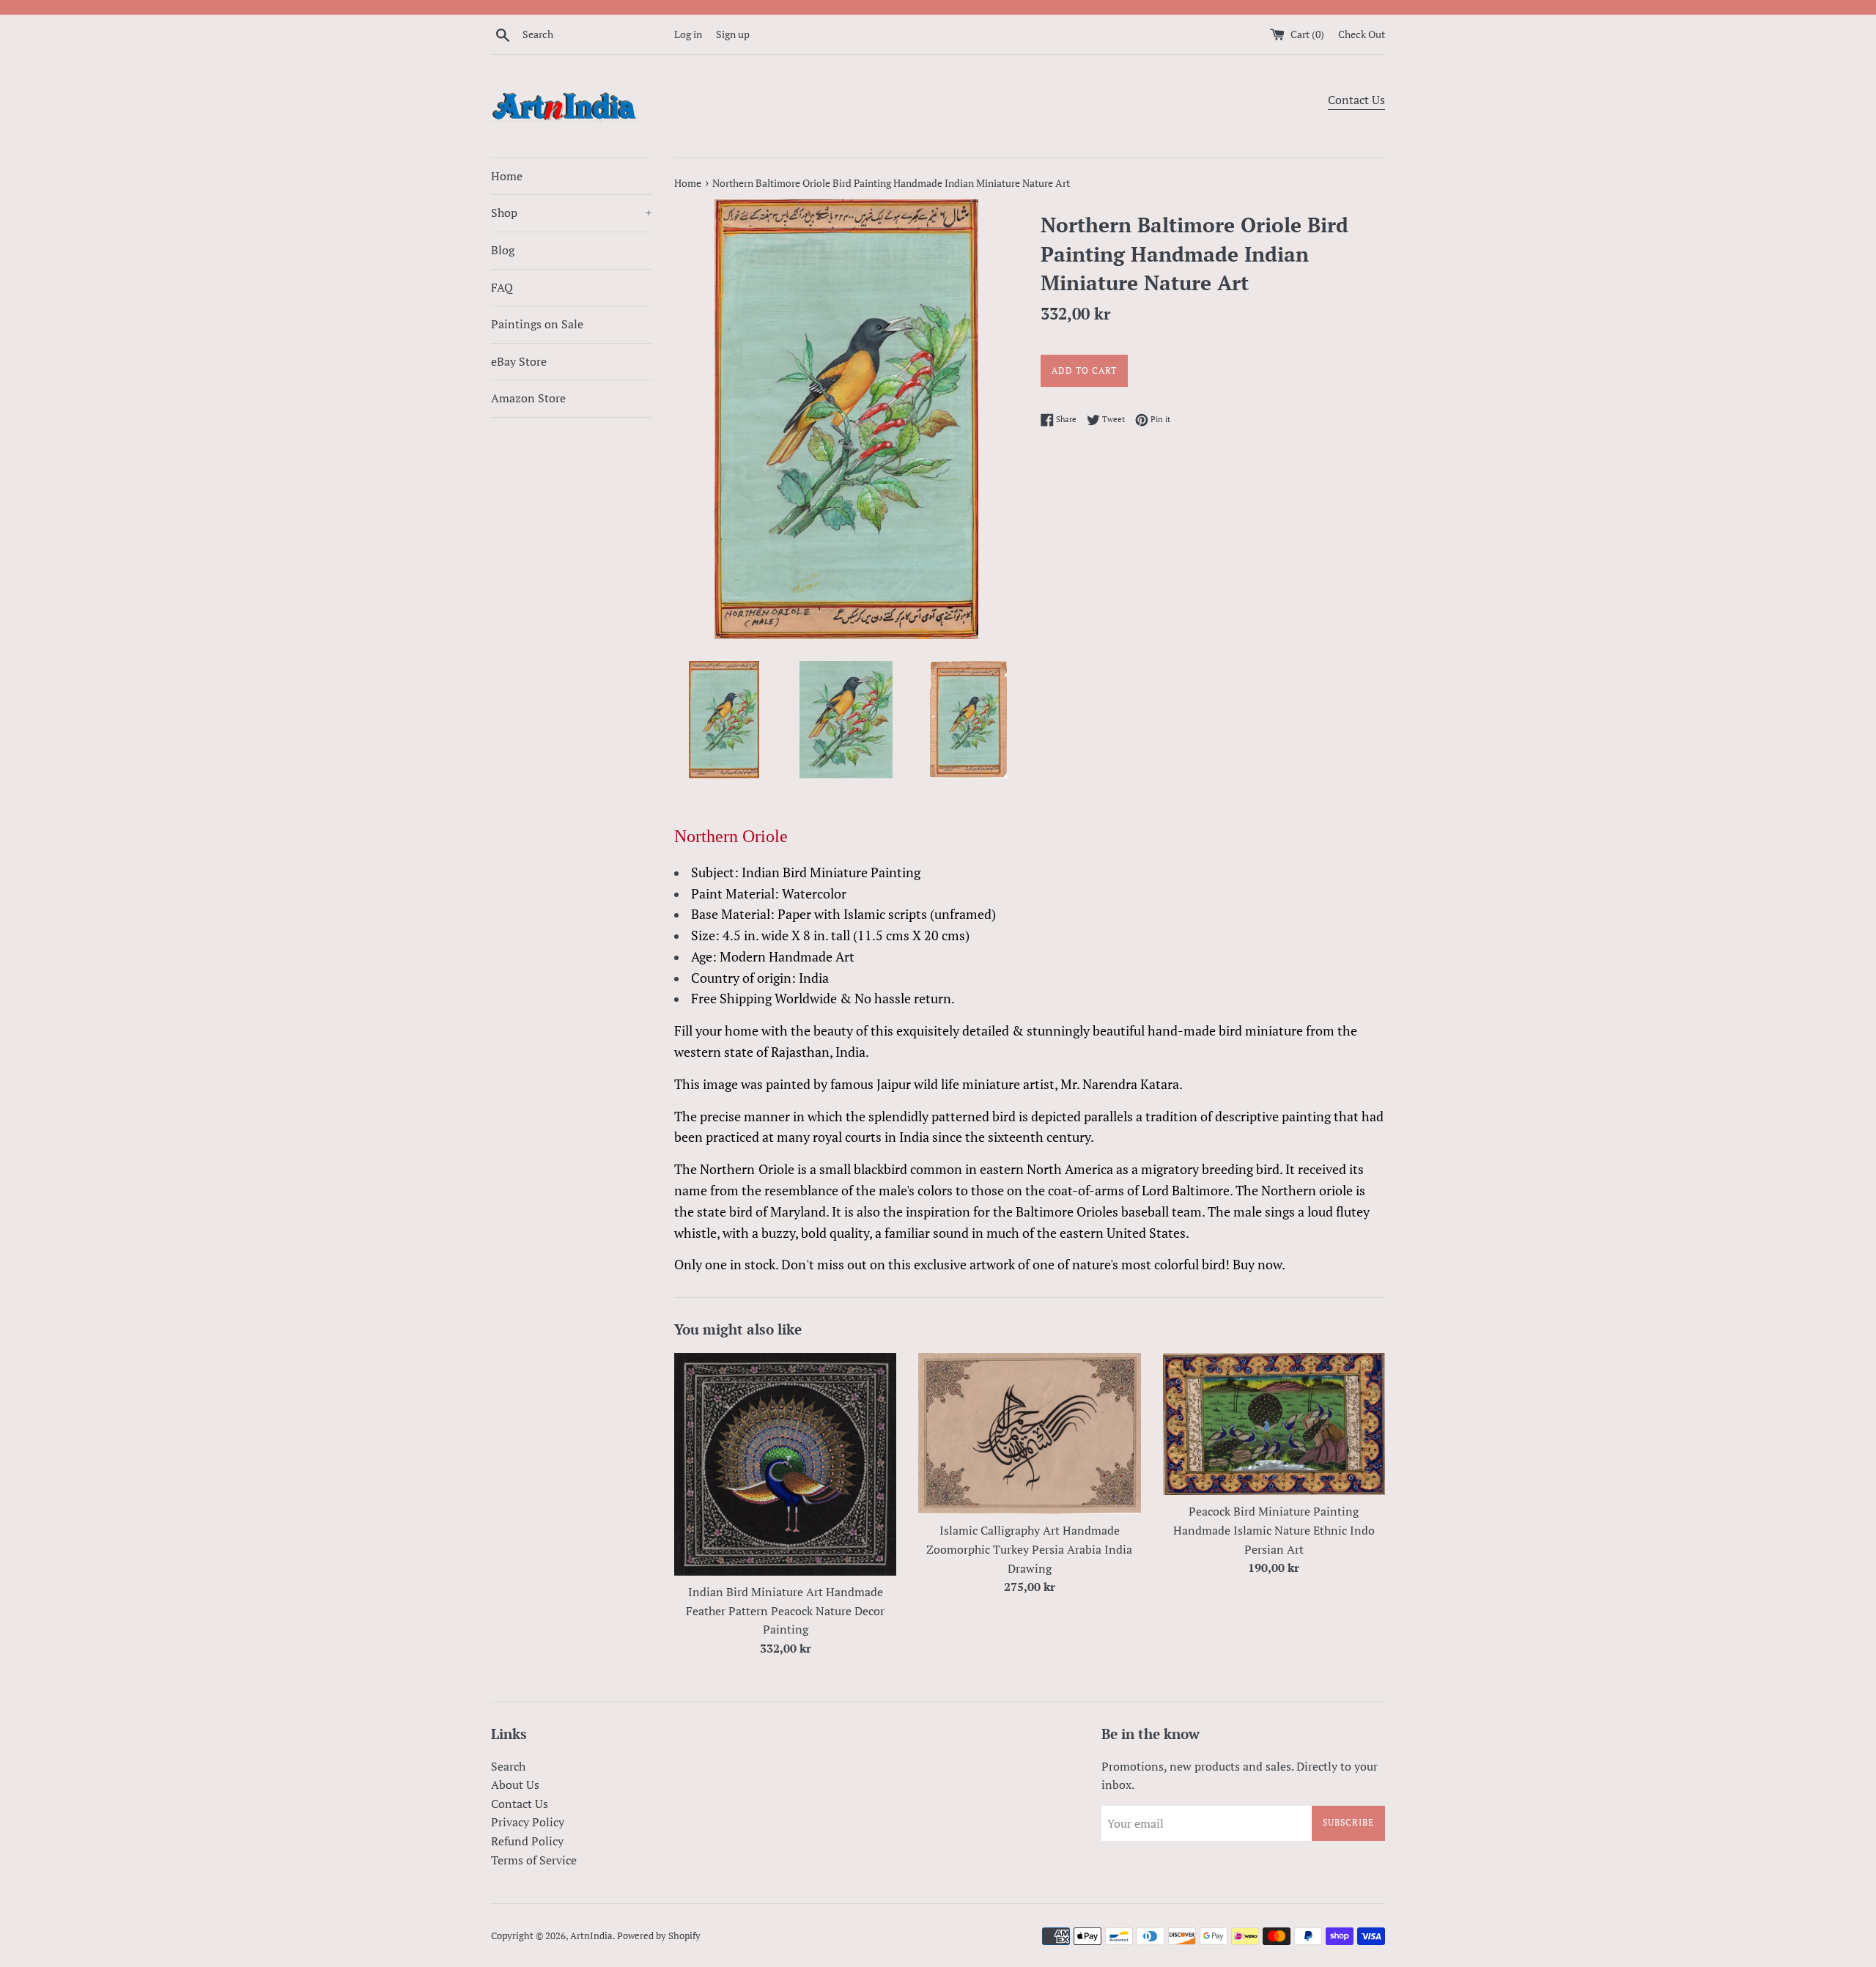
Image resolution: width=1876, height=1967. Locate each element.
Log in (688, 34)
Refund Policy (527, 1841)
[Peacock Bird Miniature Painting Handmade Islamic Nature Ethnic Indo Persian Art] (1274, 1424)
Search (508, 1766)
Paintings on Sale (537, 324)
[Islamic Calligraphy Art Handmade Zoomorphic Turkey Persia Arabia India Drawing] (1029, 1434)
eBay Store (519, 361)
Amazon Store (528, 398)
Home (507, 176)
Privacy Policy (528, 1822)
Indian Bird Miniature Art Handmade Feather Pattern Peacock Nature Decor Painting (785, 1610)
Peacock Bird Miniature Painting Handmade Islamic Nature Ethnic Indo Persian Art (1274, 1530)
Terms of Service (534, 1860)
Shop (572, 213)
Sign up (733, 34)
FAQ (502, 287)
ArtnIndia (591, 1936)
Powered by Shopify (659, 1936)
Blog (503, 250)
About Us (515, 1785)
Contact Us (1356, 100)
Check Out (1362, 34)
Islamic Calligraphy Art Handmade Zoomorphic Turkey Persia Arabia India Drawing (1029, 1549)
